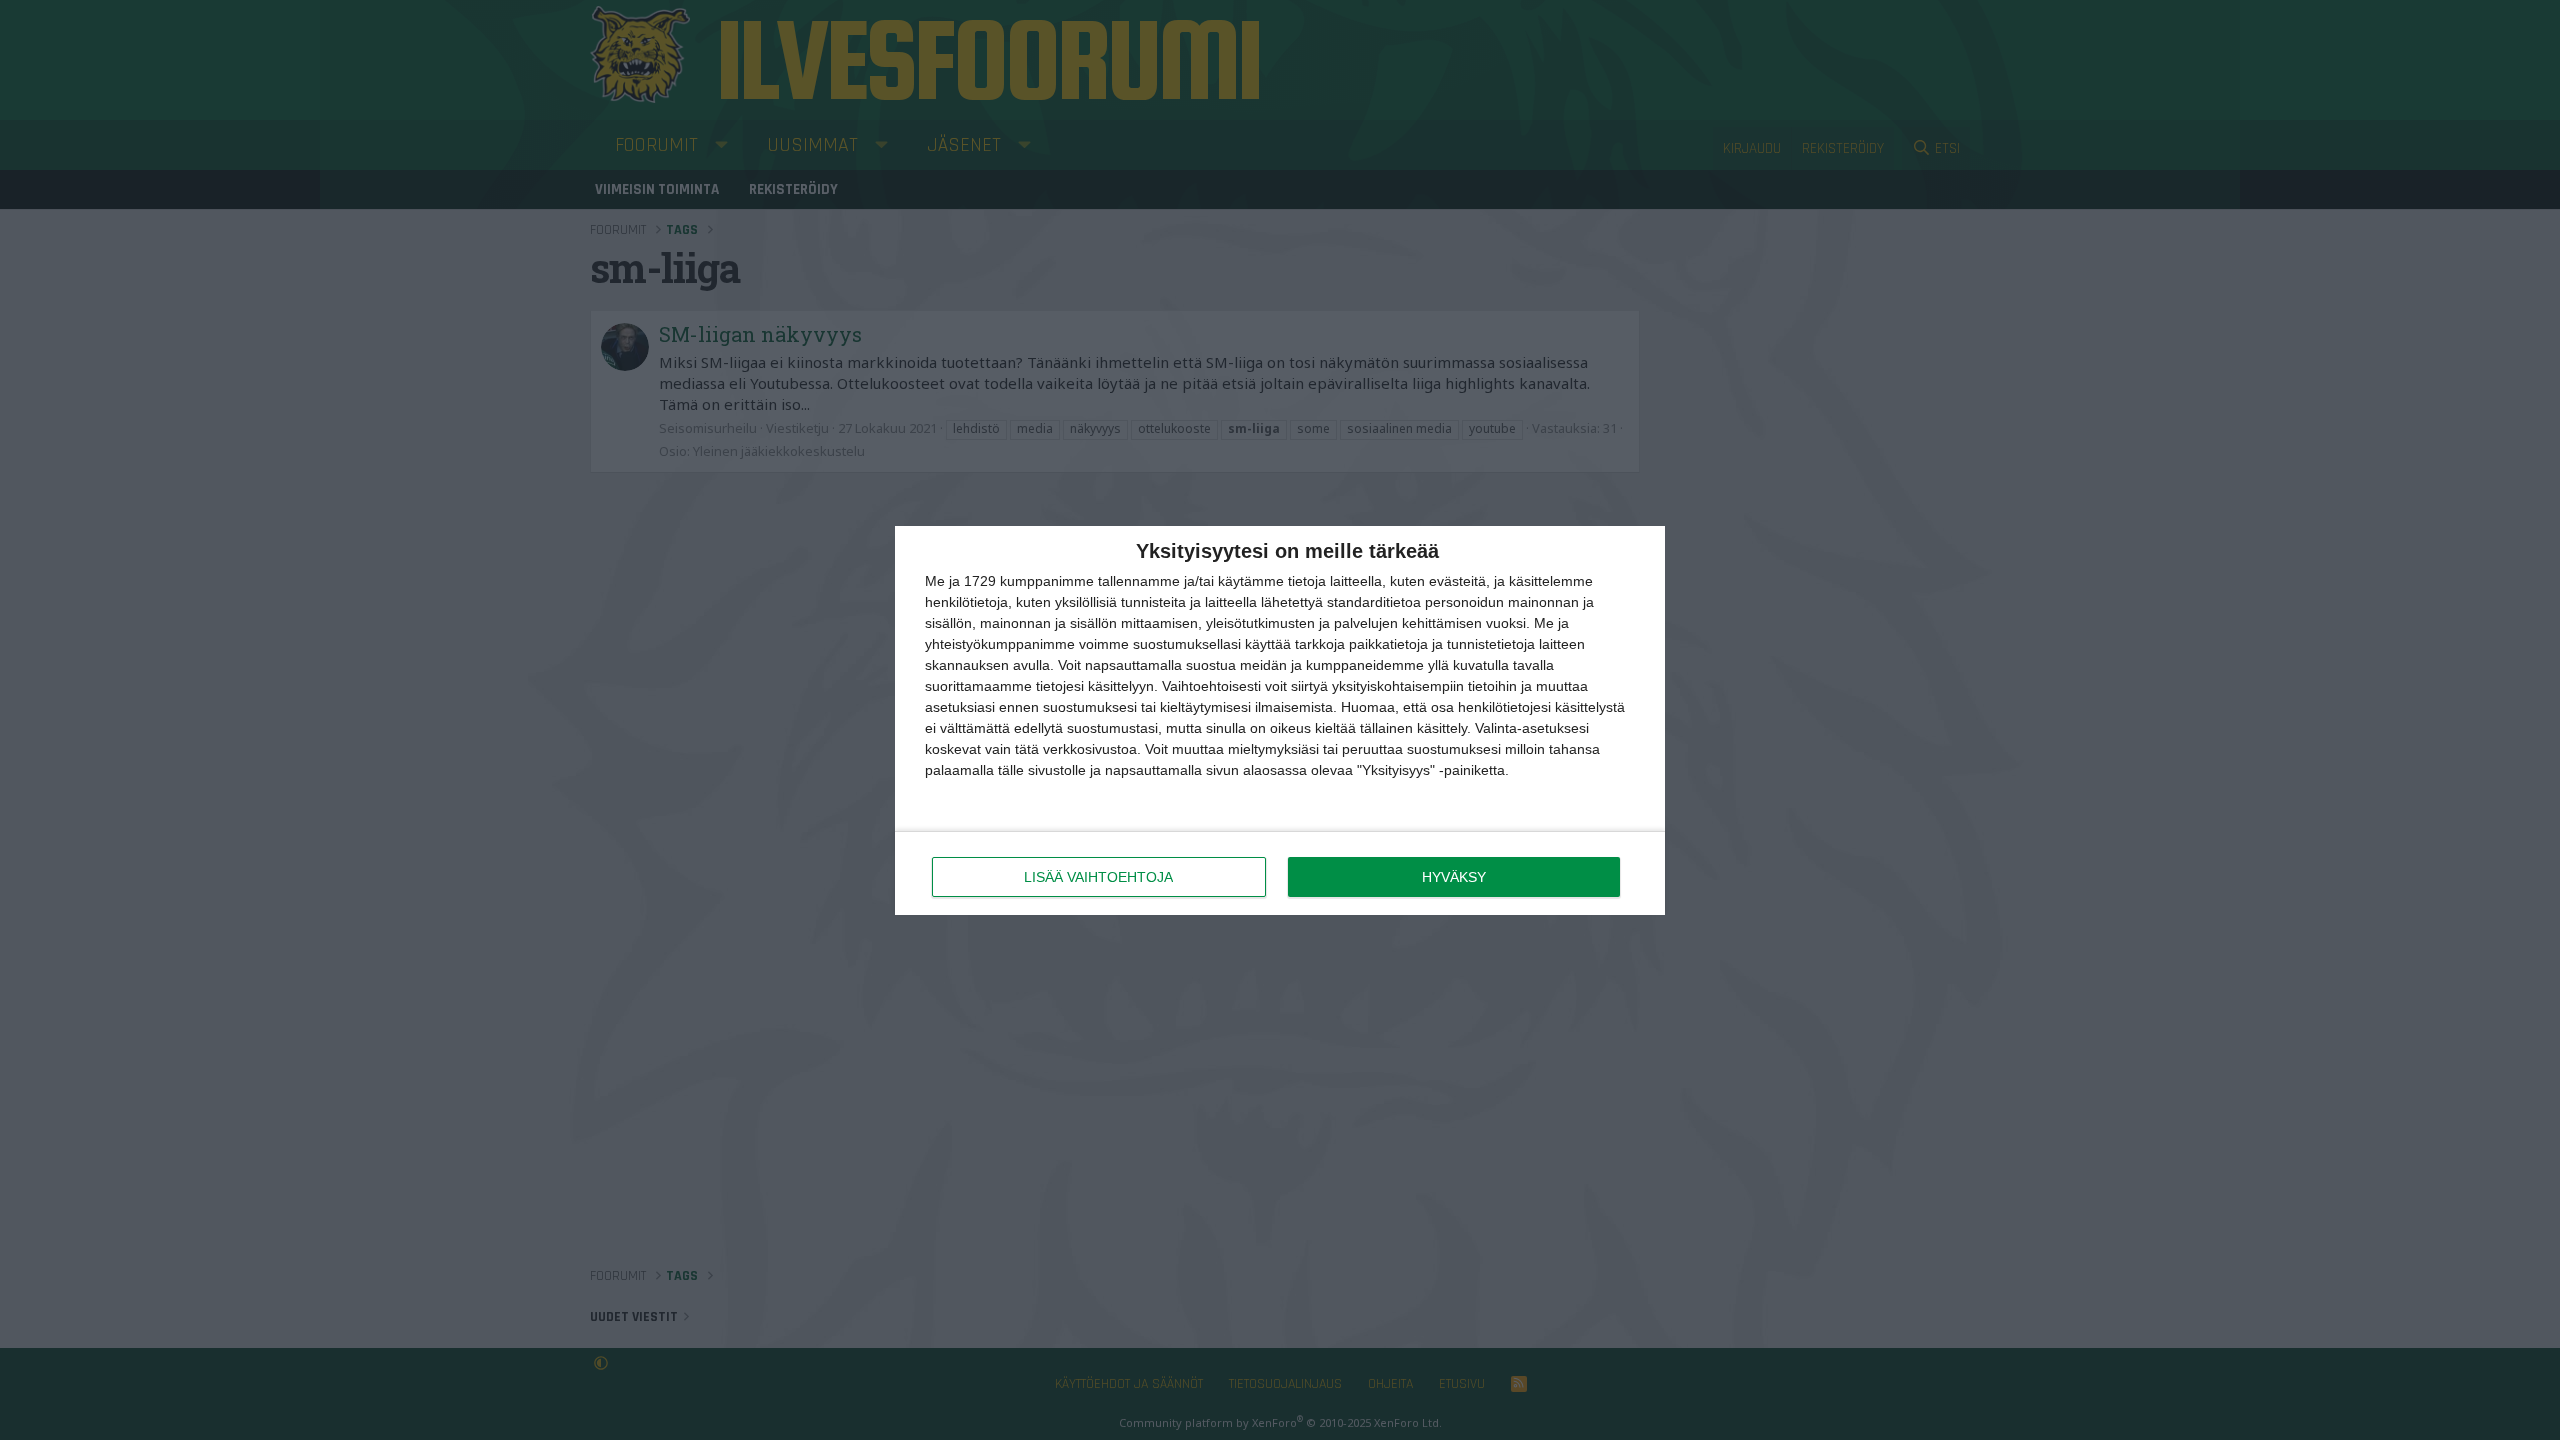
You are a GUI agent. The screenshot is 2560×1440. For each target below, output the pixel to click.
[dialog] (1280, 720)
